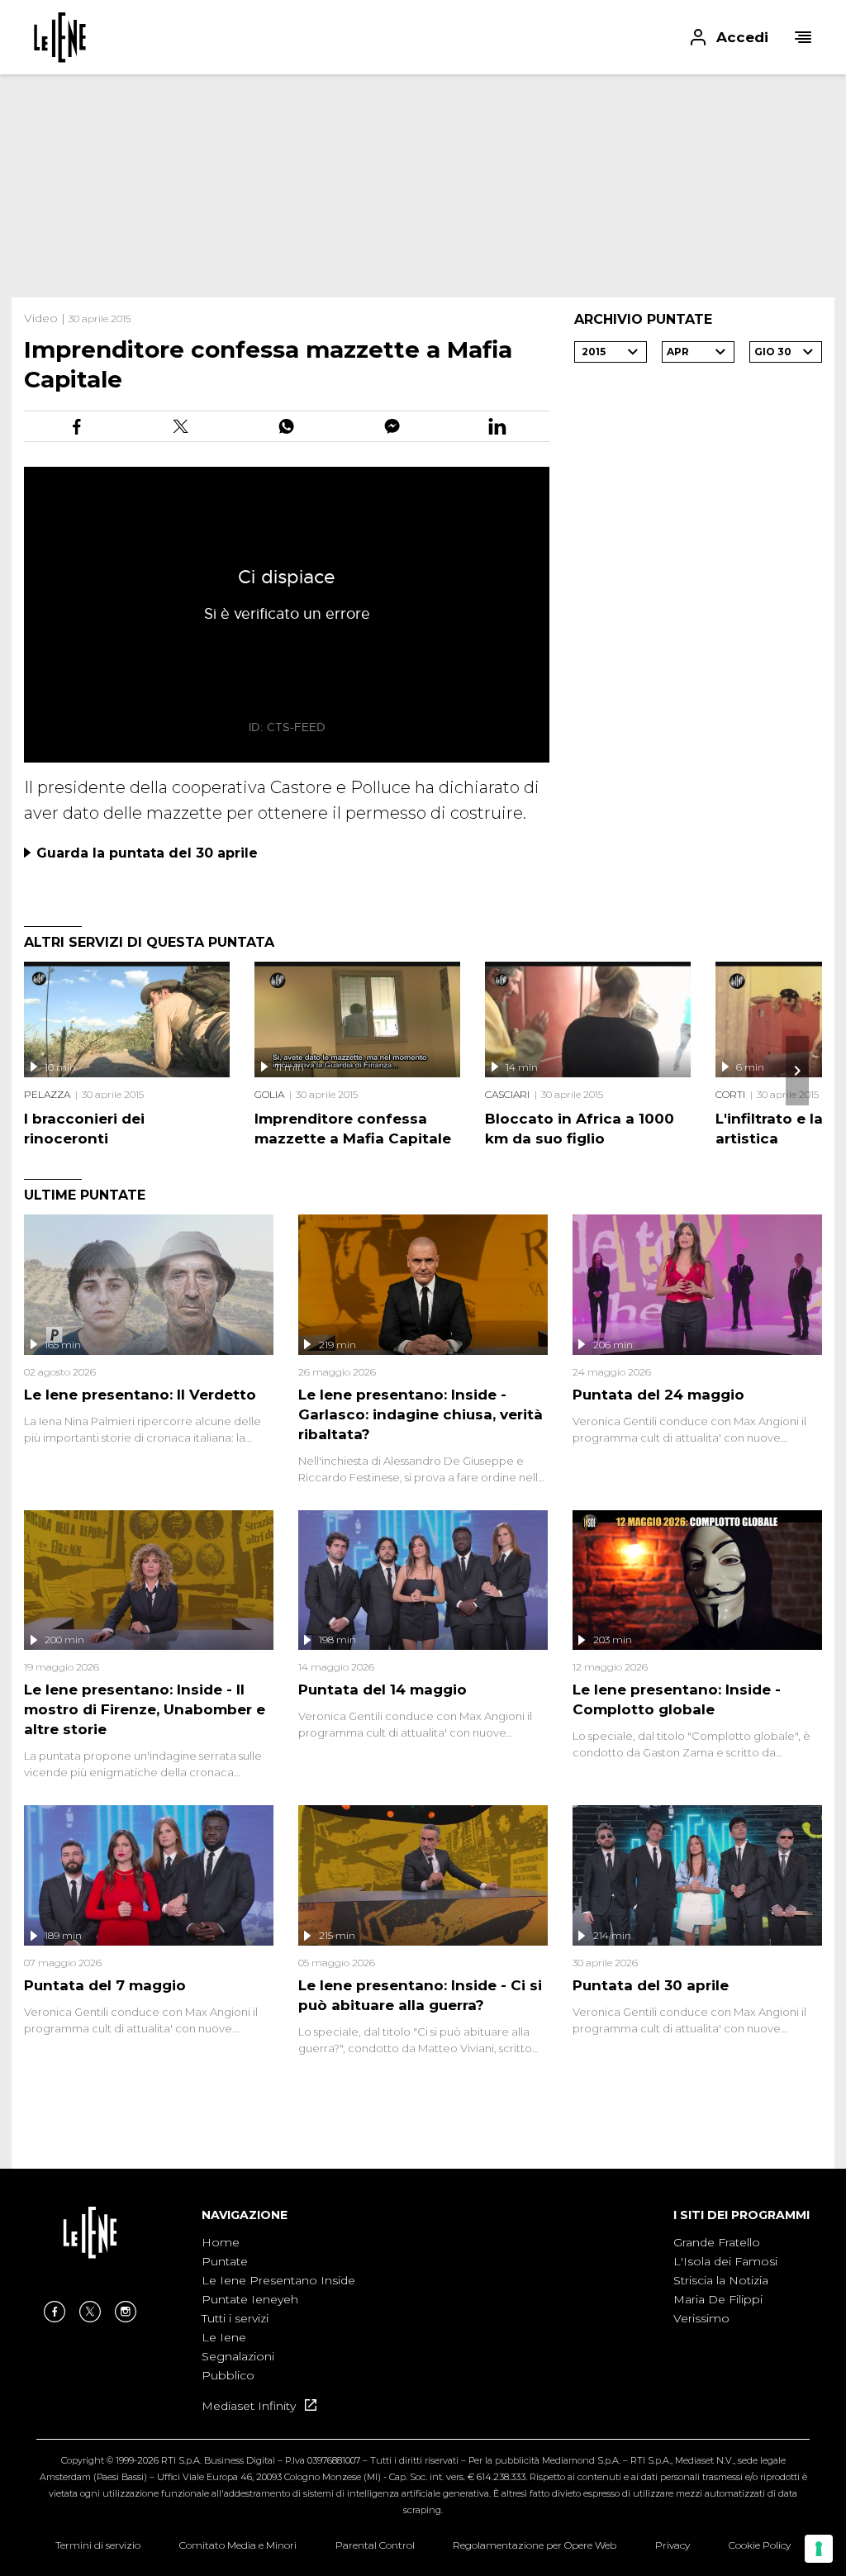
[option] (278, 2310)
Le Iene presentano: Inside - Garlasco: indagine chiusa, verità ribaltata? (421, 1414)
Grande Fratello (717, 2242)
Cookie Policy (760, 2545)
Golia (269, 1094)
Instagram (126, 2312)
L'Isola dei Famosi (725, 2261)
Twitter (90, 2312)
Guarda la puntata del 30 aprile (147, 853)
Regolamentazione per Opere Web (535, 2545)
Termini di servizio (98, 2545)
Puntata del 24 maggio (658, 1395)
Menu (803, 37)
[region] (423, 186)
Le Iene (224, 2337)
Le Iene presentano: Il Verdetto (140, 1395)
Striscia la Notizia (721, 2280)
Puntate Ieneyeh (250, 2299)
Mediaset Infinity (250, 2406)
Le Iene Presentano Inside (278, 2280)
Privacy (673, 2545)
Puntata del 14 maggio (383, 1690)
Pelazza (47, 1094)
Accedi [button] (742, 37)
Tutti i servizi (235, 2318)
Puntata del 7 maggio (105, 1985)
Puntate (225, 2261)
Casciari (507, 1094)
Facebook (55, 2312)
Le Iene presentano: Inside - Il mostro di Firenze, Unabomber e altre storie (145, 1709)
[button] (423, 37)
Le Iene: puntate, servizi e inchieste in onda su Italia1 (60, 37)
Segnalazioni (238, 2356)
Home (221, 2242)
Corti (730, 1094)
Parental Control (375, 2545)
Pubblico (228, 2375)
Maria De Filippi (718, 2299)
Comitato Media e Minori (238, 2545)
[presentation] (797, 1071)
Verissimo (701, 2318)
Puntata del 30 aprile (651, 1985)
